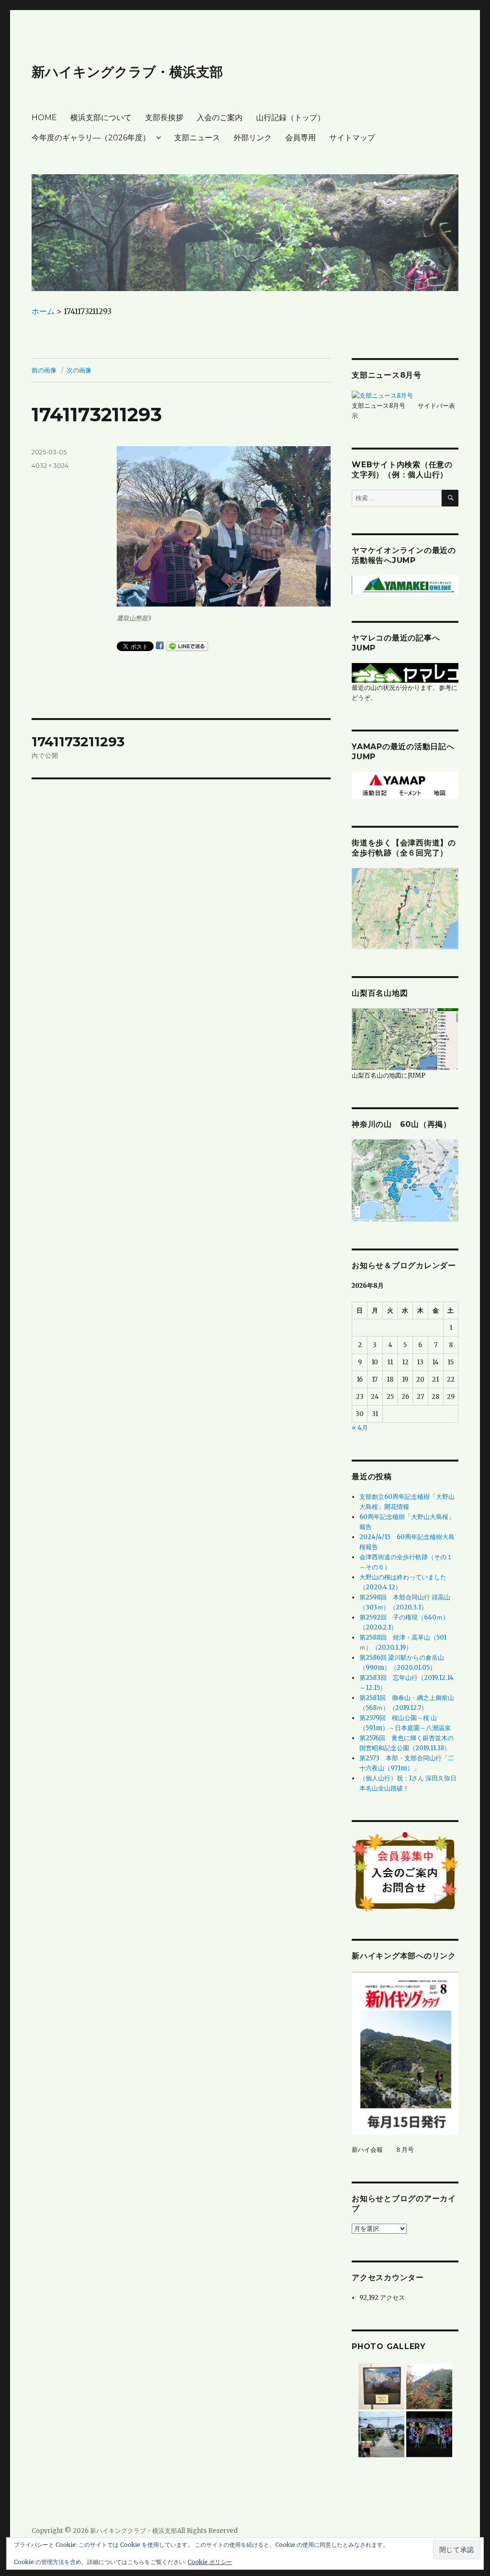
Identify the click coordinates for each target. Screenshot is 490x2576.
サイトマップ (352, 138)
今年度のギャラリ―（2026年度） (91, 138)
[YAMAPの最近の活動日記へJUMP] (405, 785)
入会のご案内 (220, 118)
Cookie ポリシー (210, 2562)
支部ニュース (197, 138)
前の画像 (44, 370)
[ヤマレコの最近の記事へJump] (405, 672)
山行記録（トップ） (290, 118)
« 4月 (360, 1428)
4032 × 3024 (50, 465)
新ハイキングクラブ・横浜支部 (127, 72)
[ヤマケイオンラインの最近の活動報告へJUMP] (405, 584)
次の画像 (79, 370)
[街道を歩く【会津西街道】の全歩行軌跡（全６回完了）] (405, 908)
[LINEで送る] (187, 646)
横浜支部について (101, 118)
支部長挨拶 (164, 118)
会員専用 (301, 138)
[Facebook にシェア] (160, 645)
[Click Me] (405, 1180)
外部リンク (253, 138)
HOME (44, 118)
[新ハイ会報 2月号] (405, 2053)
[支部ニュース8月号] (382, 395)
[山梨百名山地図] (405, 1039)
